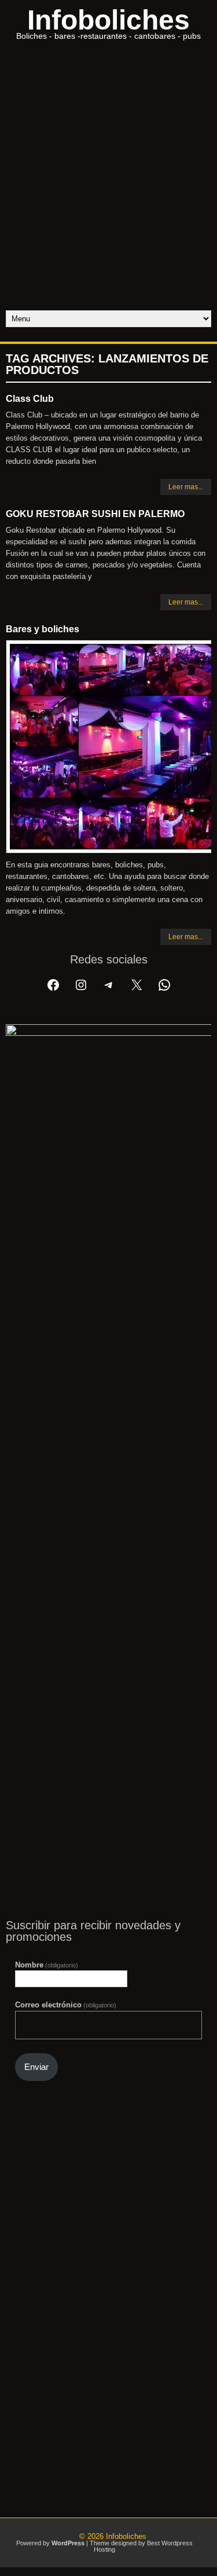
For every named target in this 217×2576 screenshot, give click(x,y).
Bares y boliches (43, 629)
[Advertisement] (108, 196)
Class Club (30, 399)
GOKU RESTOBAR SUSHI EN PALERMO (95, 514)
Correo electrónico (66, 2005)
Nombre (47, 1965)
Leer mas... (186, 487)
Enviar (36, 2067)
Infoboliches (108, 20)
